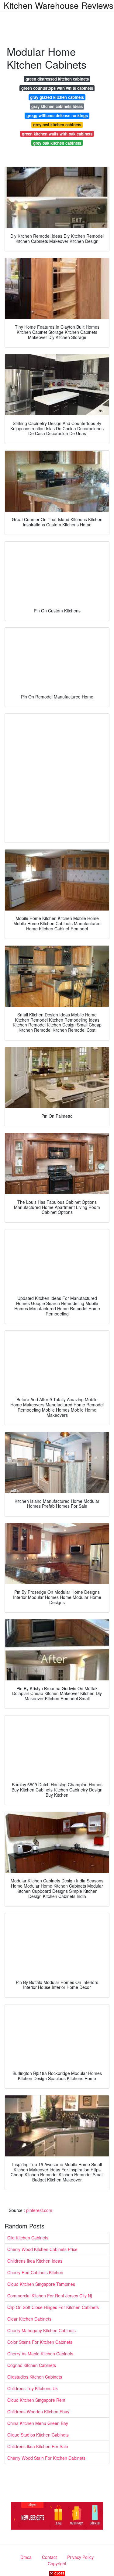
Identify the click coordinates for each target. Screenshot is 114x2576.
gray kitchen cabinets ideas (57, 106)
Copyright (57, 2563)
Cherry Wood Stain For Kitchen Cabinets (46, 2458)
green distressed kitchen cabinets (57, 79)
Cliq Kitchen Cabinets (28, 2238)
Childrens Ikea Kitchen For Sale (38, 2446)
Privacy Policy (80, 2557)
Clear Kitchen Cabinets (29, 2319)
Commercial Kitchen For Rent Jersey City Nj (50, 2296)
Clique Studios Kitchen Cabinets (38, 2435)
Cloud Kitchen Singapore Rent (36, 2400)
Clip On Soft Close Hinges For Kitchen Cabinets (53, 2307)
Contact (49, 2557)
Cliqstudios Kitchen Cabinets (35, 2377)
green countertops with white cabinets (57, 88)
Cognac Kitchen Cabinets (32, 2365)
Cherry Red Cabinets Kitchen (35, 2272)
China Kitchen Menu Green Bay (38, 2423)
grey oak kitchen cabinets (57, 143)
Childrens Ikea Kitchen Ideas (35, 2261)
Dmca (26, 2557)
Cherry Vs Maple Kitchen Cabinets (40, 2354)
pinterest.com (39, 2210)
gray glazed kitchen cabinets (57, 97)
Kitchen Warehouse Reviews (59, 5)
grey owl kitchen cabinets (57, 125)
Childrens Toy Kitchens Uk (33, 2388)
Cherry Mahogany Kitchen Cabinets (41, 2330)
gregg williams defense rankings (57, 115)
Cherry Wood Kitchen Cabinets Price (42, 2249)
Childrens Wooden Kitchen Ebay (38, 2412)
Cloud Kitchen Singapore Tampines (41, 2284)
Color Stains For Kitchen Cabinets (40, 2342)
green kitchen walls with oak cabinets (57, 134)
